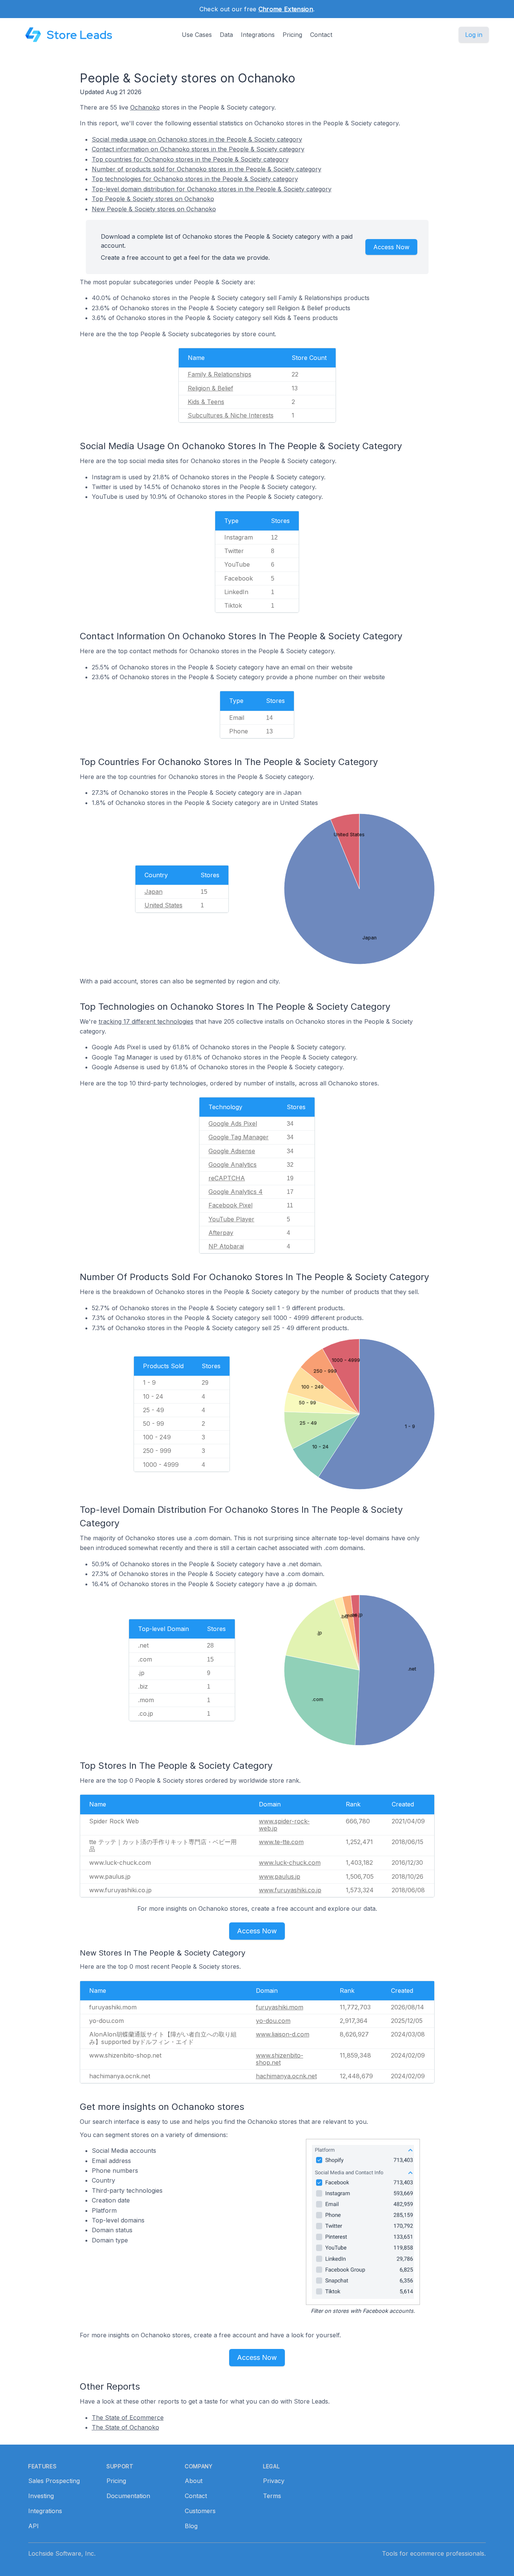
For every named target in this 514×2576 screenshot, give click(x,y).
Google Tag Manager (239, 1137)
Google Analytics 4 (236, 1192)
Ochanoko (145, 107)
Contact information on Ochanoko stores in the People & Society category (198, 149)
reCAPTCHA (227, 1178)
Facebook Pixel (230, 1205)
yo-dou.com (273, 2021)
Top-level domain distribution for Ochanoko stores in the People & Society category (212, 189)
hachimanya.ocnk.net (286, 2076)
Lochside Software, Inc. (62, 2553)
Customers (200, 2511)
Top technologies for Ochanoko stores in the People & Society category (195, 179)
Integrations (258, 35)
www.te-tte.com (281, 1842)
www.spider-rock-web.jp (284, 1825)
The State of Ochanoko (125, 2427)
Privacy (274, 2481)
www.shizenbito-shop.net (280, 2059)
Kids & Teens (206, 402)
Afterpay (221, 1233)
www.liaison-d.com (283, 2034)
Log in (474, 35)
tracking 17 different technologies (146, 1021)
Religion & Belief (211, 388)
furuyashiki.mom (280, 2007)
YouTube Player (231, 1219)
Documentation (128, 2496)
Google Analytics (233, 1165)
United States (163, 905)
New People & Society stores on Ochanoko (154, 209)
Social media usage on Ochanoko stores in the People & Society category (197, 139)
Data (226, 35)
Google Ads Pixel (233, 1123)
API (33, 2526)
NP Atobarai (226, 1246)
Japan (154, 892)
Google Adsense (232, 1151)
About (194, 2481)
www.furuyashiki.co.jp (290, 1890)
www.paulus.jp (280, 1876)
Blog (191, 2526)
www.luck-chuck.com (290, 1863)
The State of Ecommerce (128, 2417)
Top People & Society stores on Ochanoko (153, 199)
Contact (321, 35)
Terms (272, 2496)
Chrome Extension (286, 9)
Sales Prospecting (54, 2481)
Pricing (292, 35)
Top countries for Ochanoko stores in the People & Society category (190, 159)
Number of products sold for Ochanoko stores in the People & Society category (207, 169)
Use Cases (197, 35)
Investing (41, 2496)
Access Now (391, 247)
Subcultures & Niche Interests (231, 415)
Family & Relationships (220, 374)
